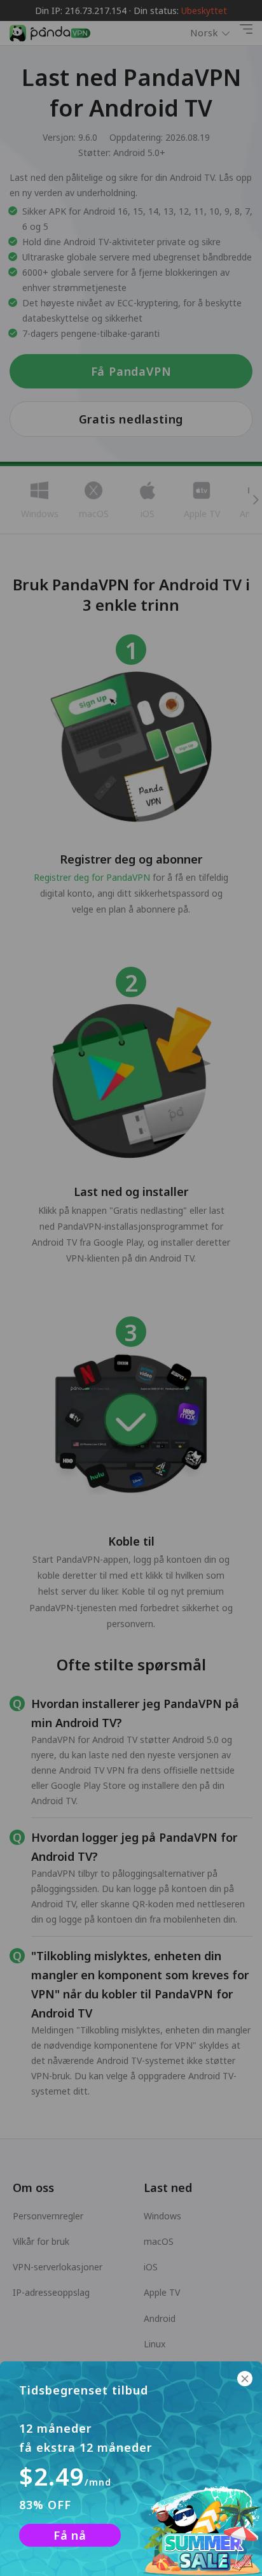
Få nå (70, 2535)
